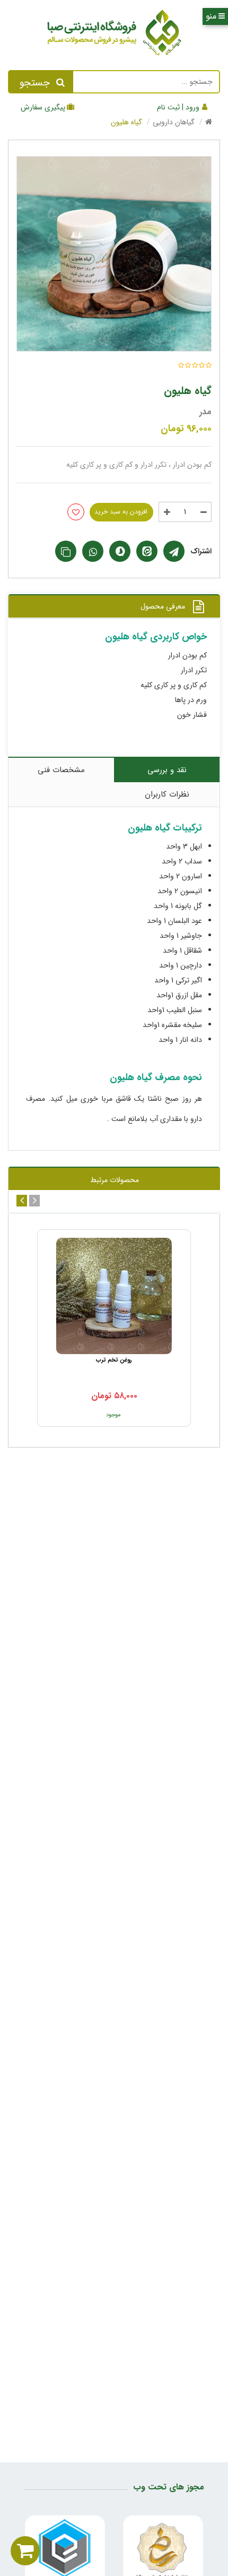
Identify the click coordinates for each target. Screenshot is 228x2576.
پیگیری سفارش (43, 107)
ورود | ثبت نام (179, 107)
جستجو (35, 83)
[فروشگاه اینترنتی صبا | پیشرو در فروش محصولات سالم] (114, 35)
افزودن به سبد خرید (121, 512)
